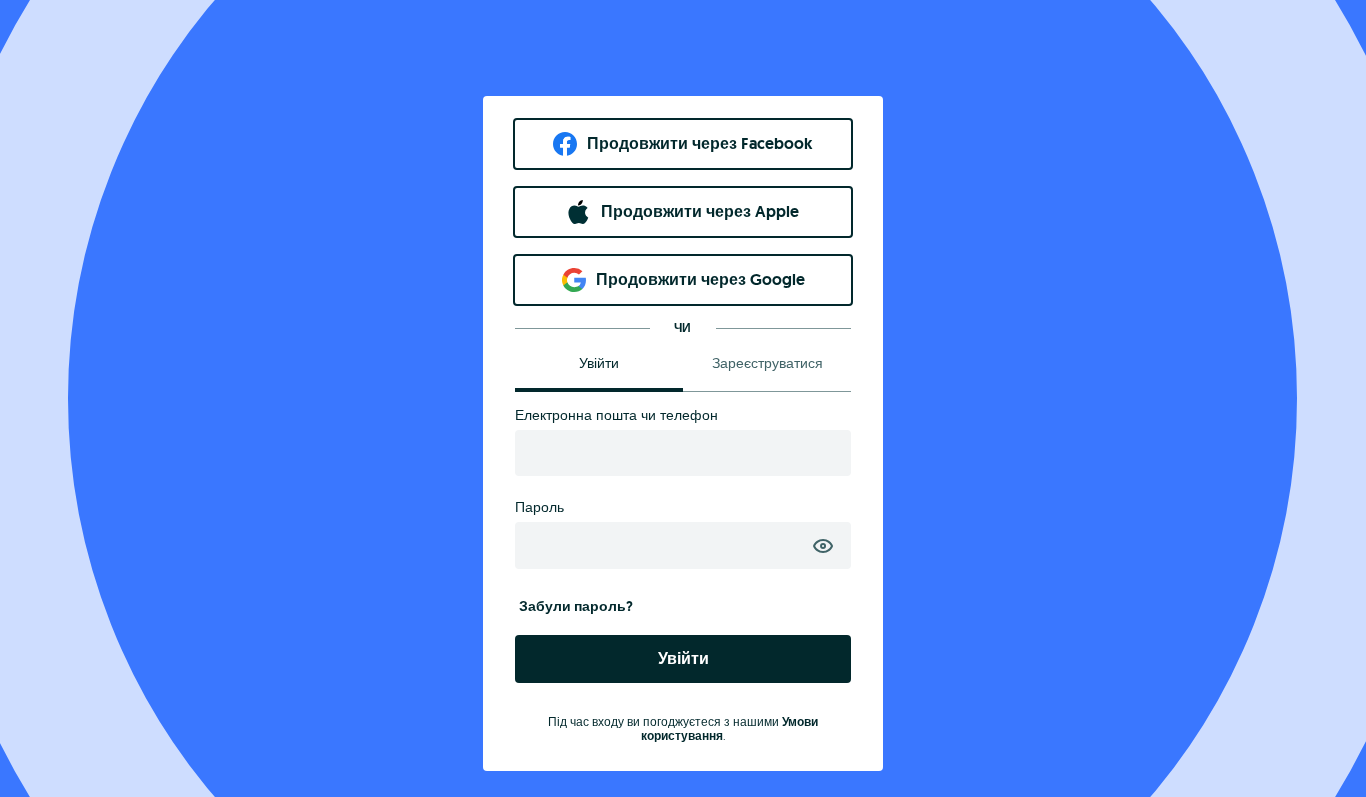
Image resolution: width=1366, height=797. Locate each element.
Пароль (539, 507)
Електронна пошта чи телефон (616, 415)
